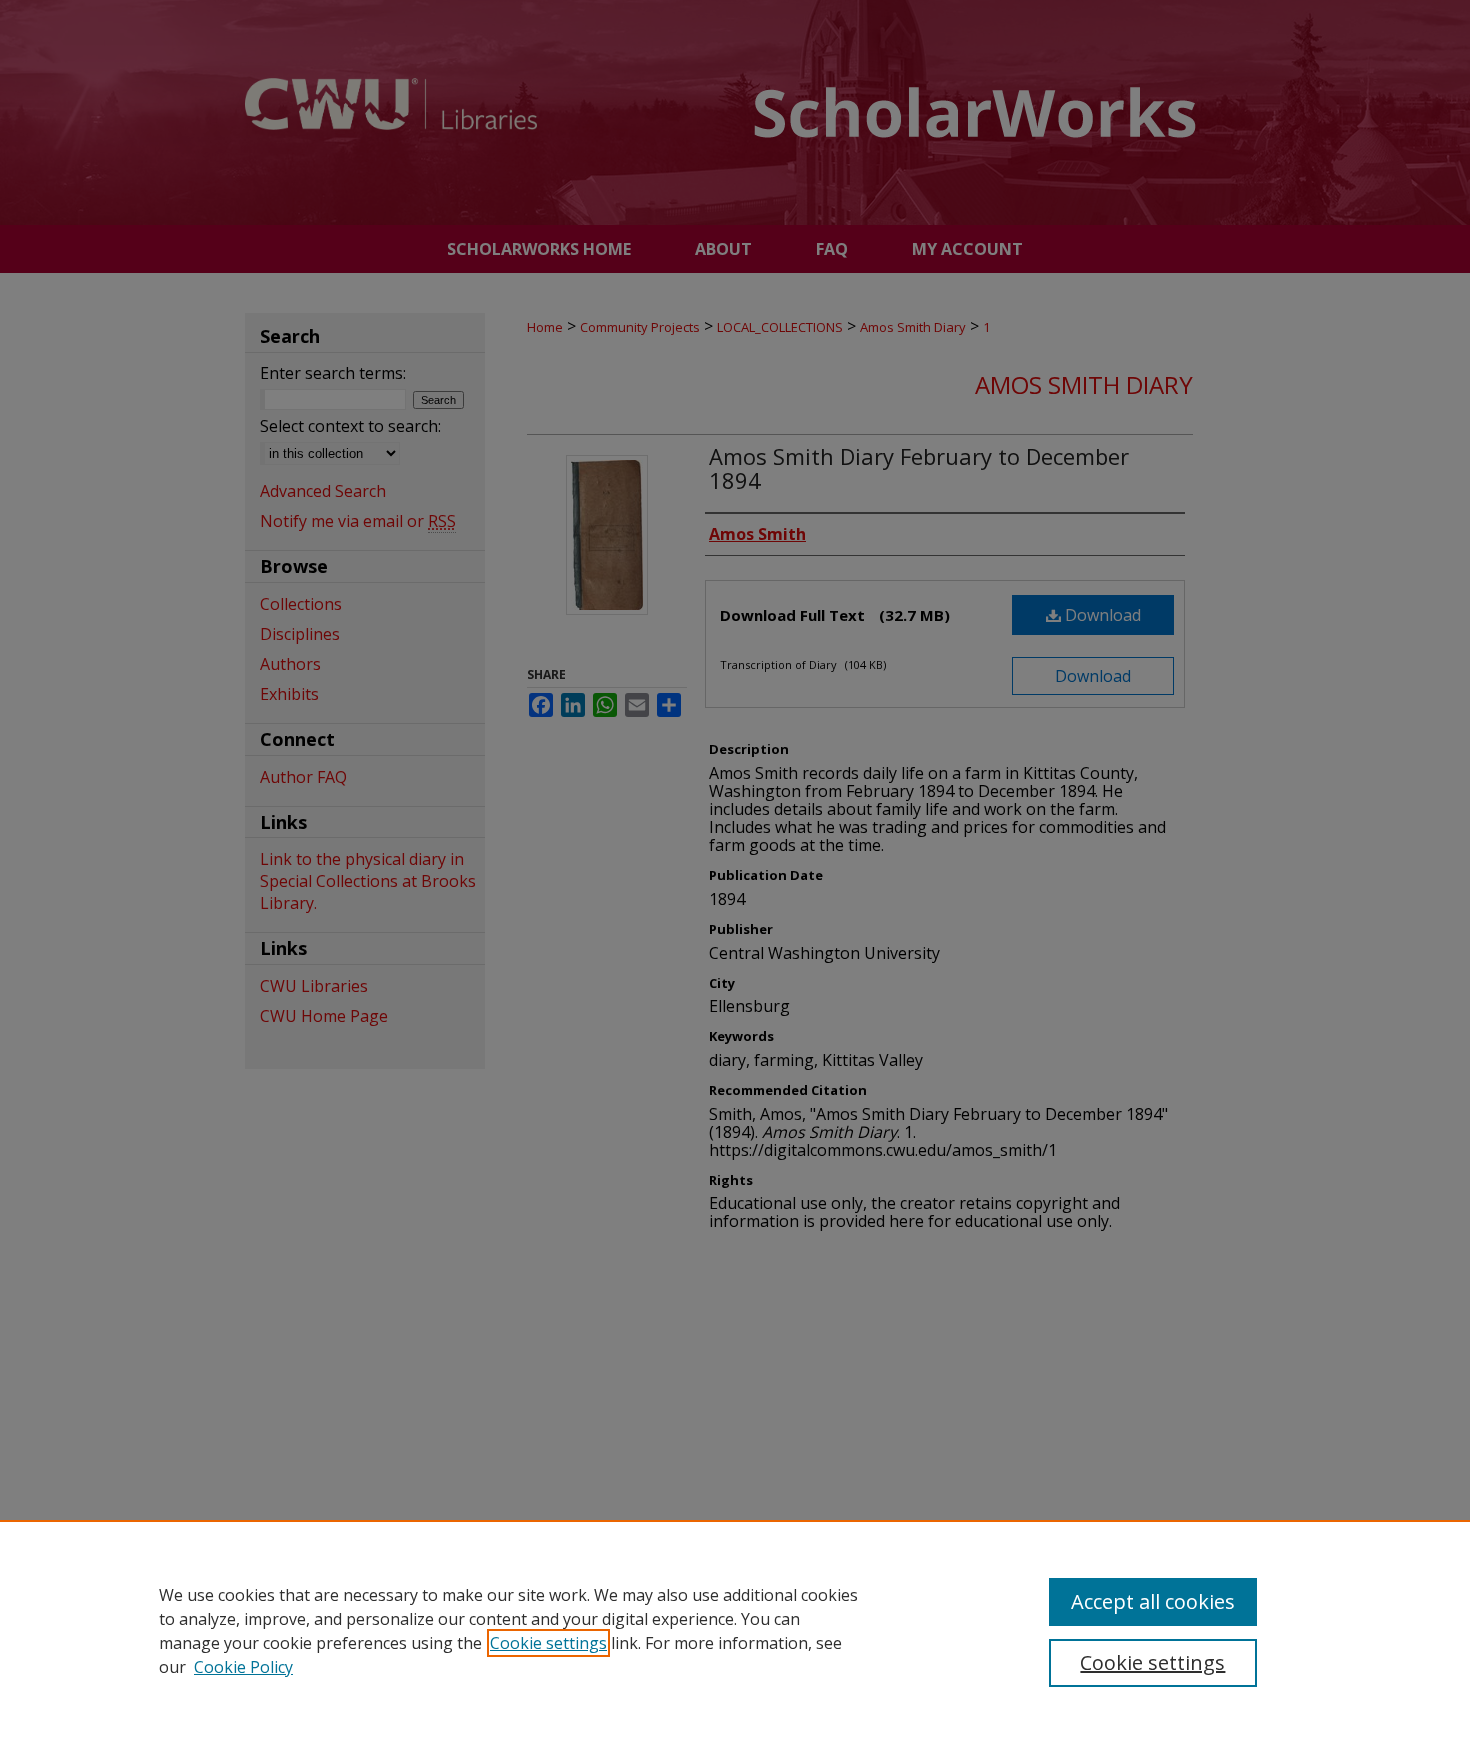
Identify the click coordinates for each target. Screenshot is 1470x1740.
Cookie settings (548, 1643)
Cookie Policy (243, 1667)
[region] (735, 1630)
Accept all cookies (1153, 1601)
